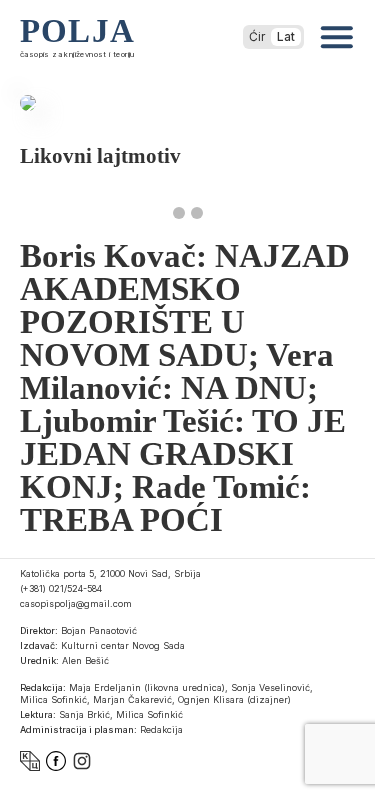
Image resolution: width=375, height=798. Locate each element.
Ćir (257, 36)
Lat (286, 36)
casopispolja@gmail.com (76, 603)
